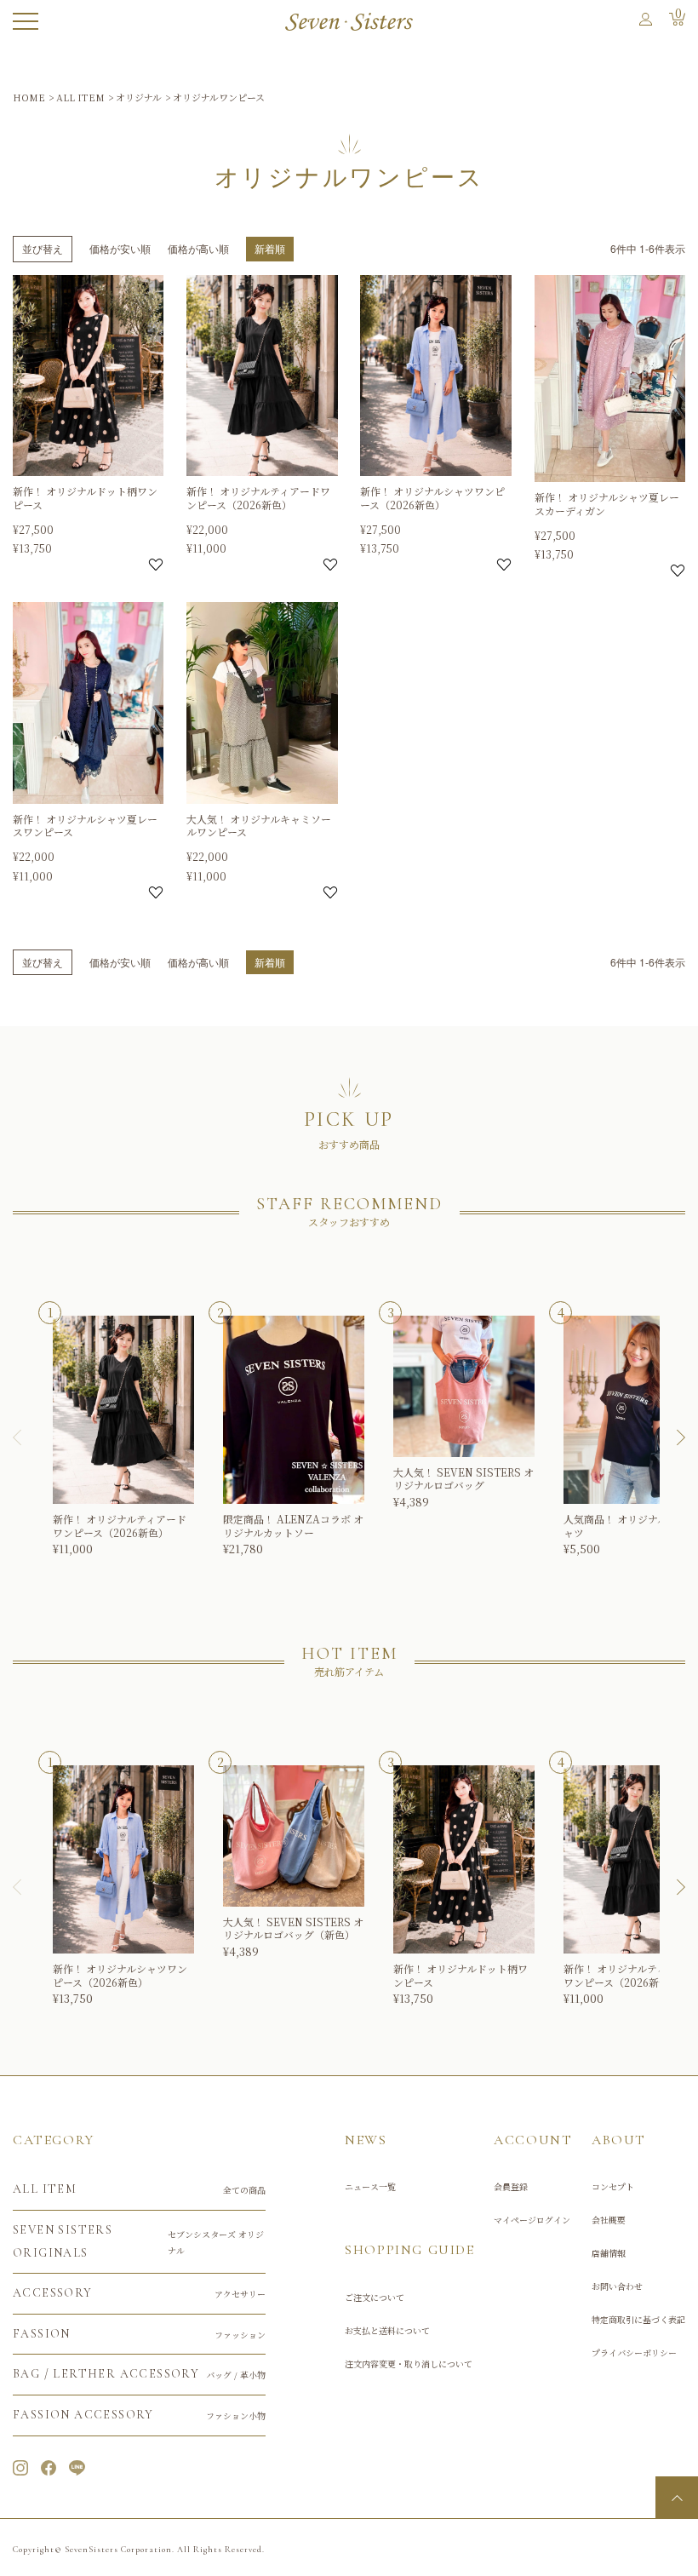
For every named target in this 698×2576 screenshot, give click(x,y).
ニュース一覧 (370, 2186)
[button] (26, 1437)
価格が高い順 (198, 248)
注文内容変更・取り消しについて (409, 2364)
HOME (29, 97)
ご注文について (375, 2297)
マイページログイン (532, 2220)
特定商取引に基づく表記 (638, 2319)
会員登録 (511, 2186)
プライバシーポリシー (634, 2352)
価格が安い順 (120, 248)
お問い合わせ (617, 2286)
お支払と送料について (387, 2330)
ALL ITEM (80, 97)
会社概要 (609, 2220)
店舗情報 (609, 2253)
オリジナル (139, 97)
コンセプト (613, 2186)
